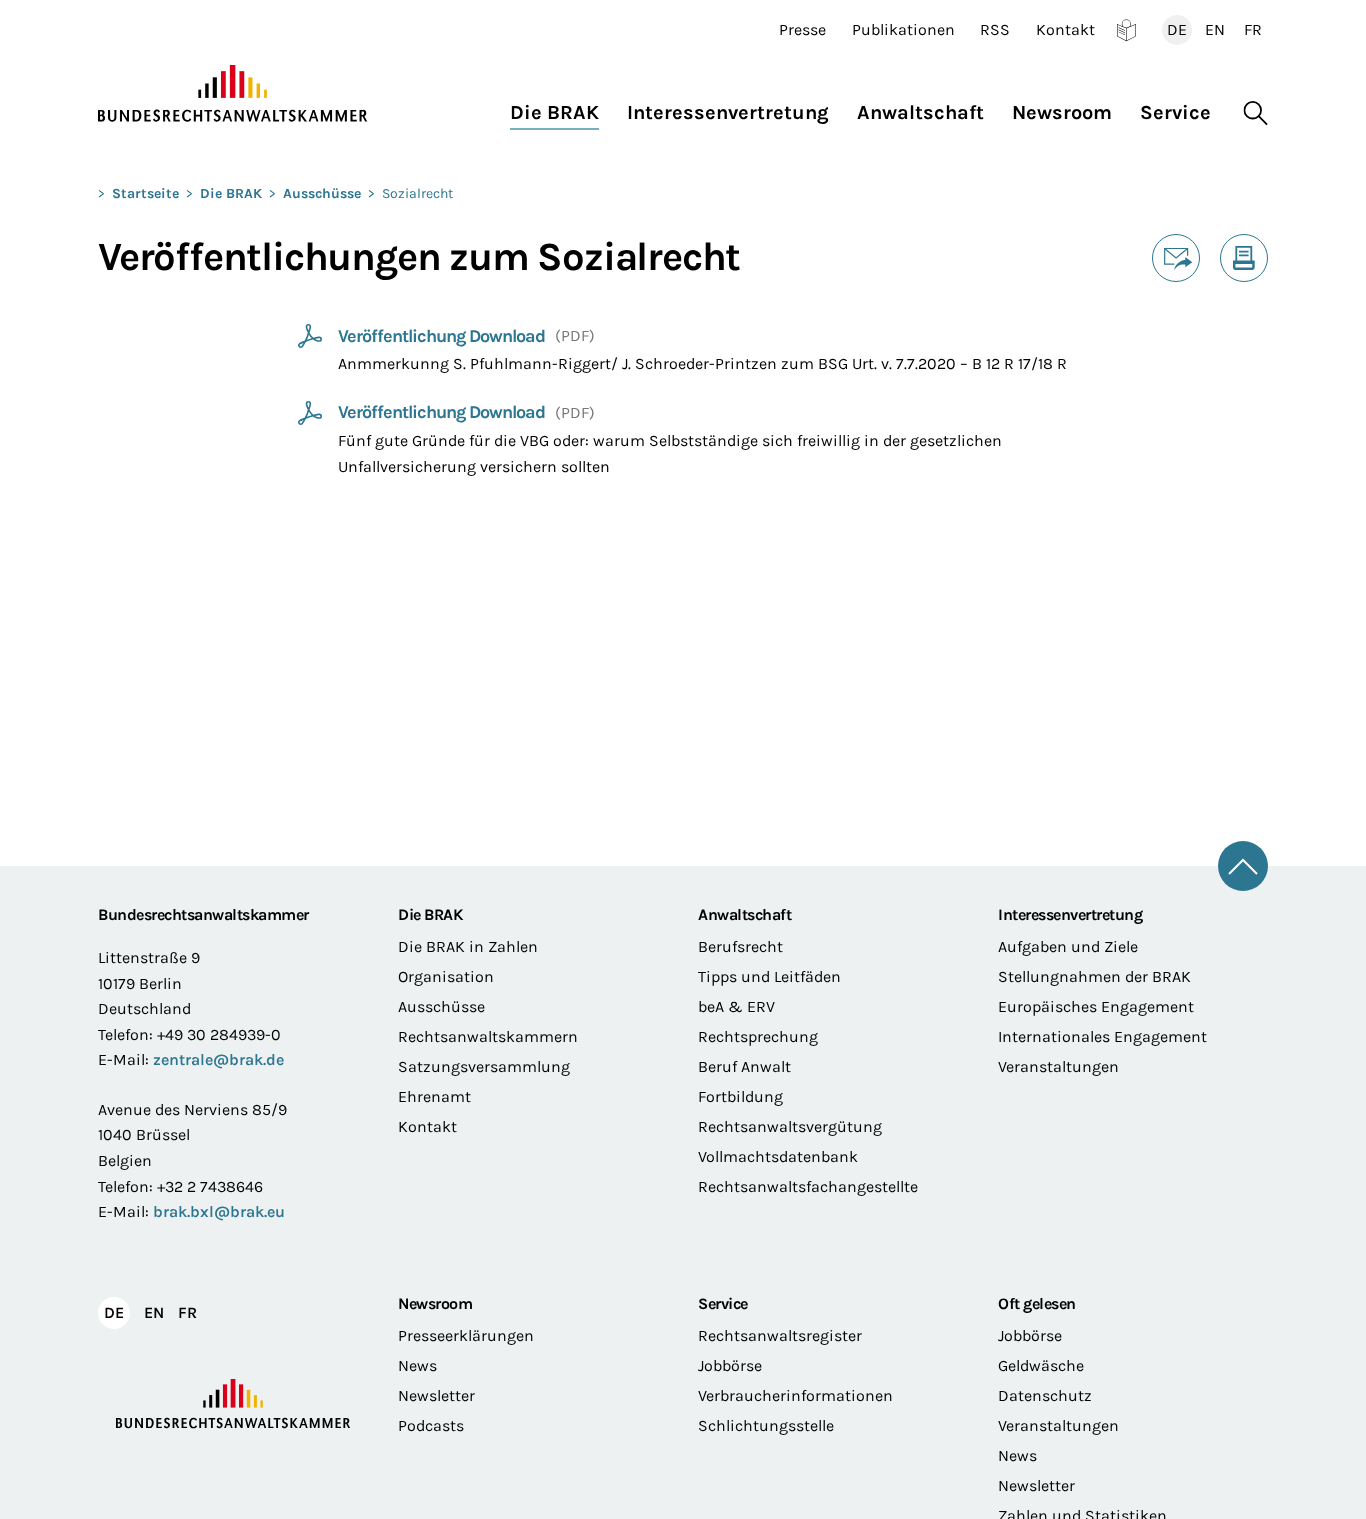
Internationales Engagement (1102, 1036)
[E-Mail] (1176, 258)
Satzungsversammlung (484, 1066)
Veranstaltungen (1058, 1066)
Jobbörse (730, 1365)
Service (723, 1303)
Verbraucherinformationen (795, 1395)
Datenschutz (1045, 1395)
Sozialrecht (417, 193)
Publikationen (903, 30)
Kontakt (1065, 30)
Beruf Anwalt (744, 1066)
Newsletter (436, 1395)
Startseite (145, 193)
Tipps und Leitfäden (769, 976)
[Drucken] (1244, 258)
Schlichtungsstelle (766, 1425)
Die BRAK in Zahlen (468, 946)
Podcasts (431, 1425)
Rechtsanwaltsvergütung (790, 1126)
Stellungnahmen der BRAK (1094, 976)
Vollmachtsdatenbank (778, 1156)
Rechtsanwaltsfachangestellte (808, 1186)
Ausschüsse (322, 193)
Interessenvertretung (1070, 914)
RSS (995, 30)
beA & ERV (736, 1006)
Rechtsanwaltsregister (780, 1335)
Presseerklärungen (466, 1335)
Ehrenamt (434, 1096)
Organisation (446, 976)
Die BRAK (231, 193)
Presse (802, 30)
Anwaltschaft (744, 914)
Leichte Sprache (1126, 30)
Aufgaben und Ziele (1068, 946)
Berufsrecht (740, 946)
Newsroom (435, 1303)
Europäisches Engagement (1096, 1006)
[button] (561, 107)
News (417, 1365)
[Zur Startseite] (233, 94)
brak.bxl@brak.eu (219, 1211)
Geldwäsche (1041, 1365)
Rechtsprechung (758, 1036)
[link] (426, 337)
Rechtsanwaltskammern (488, 1036)
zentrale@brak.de (218, 1059)
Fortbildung (740, 1096)
